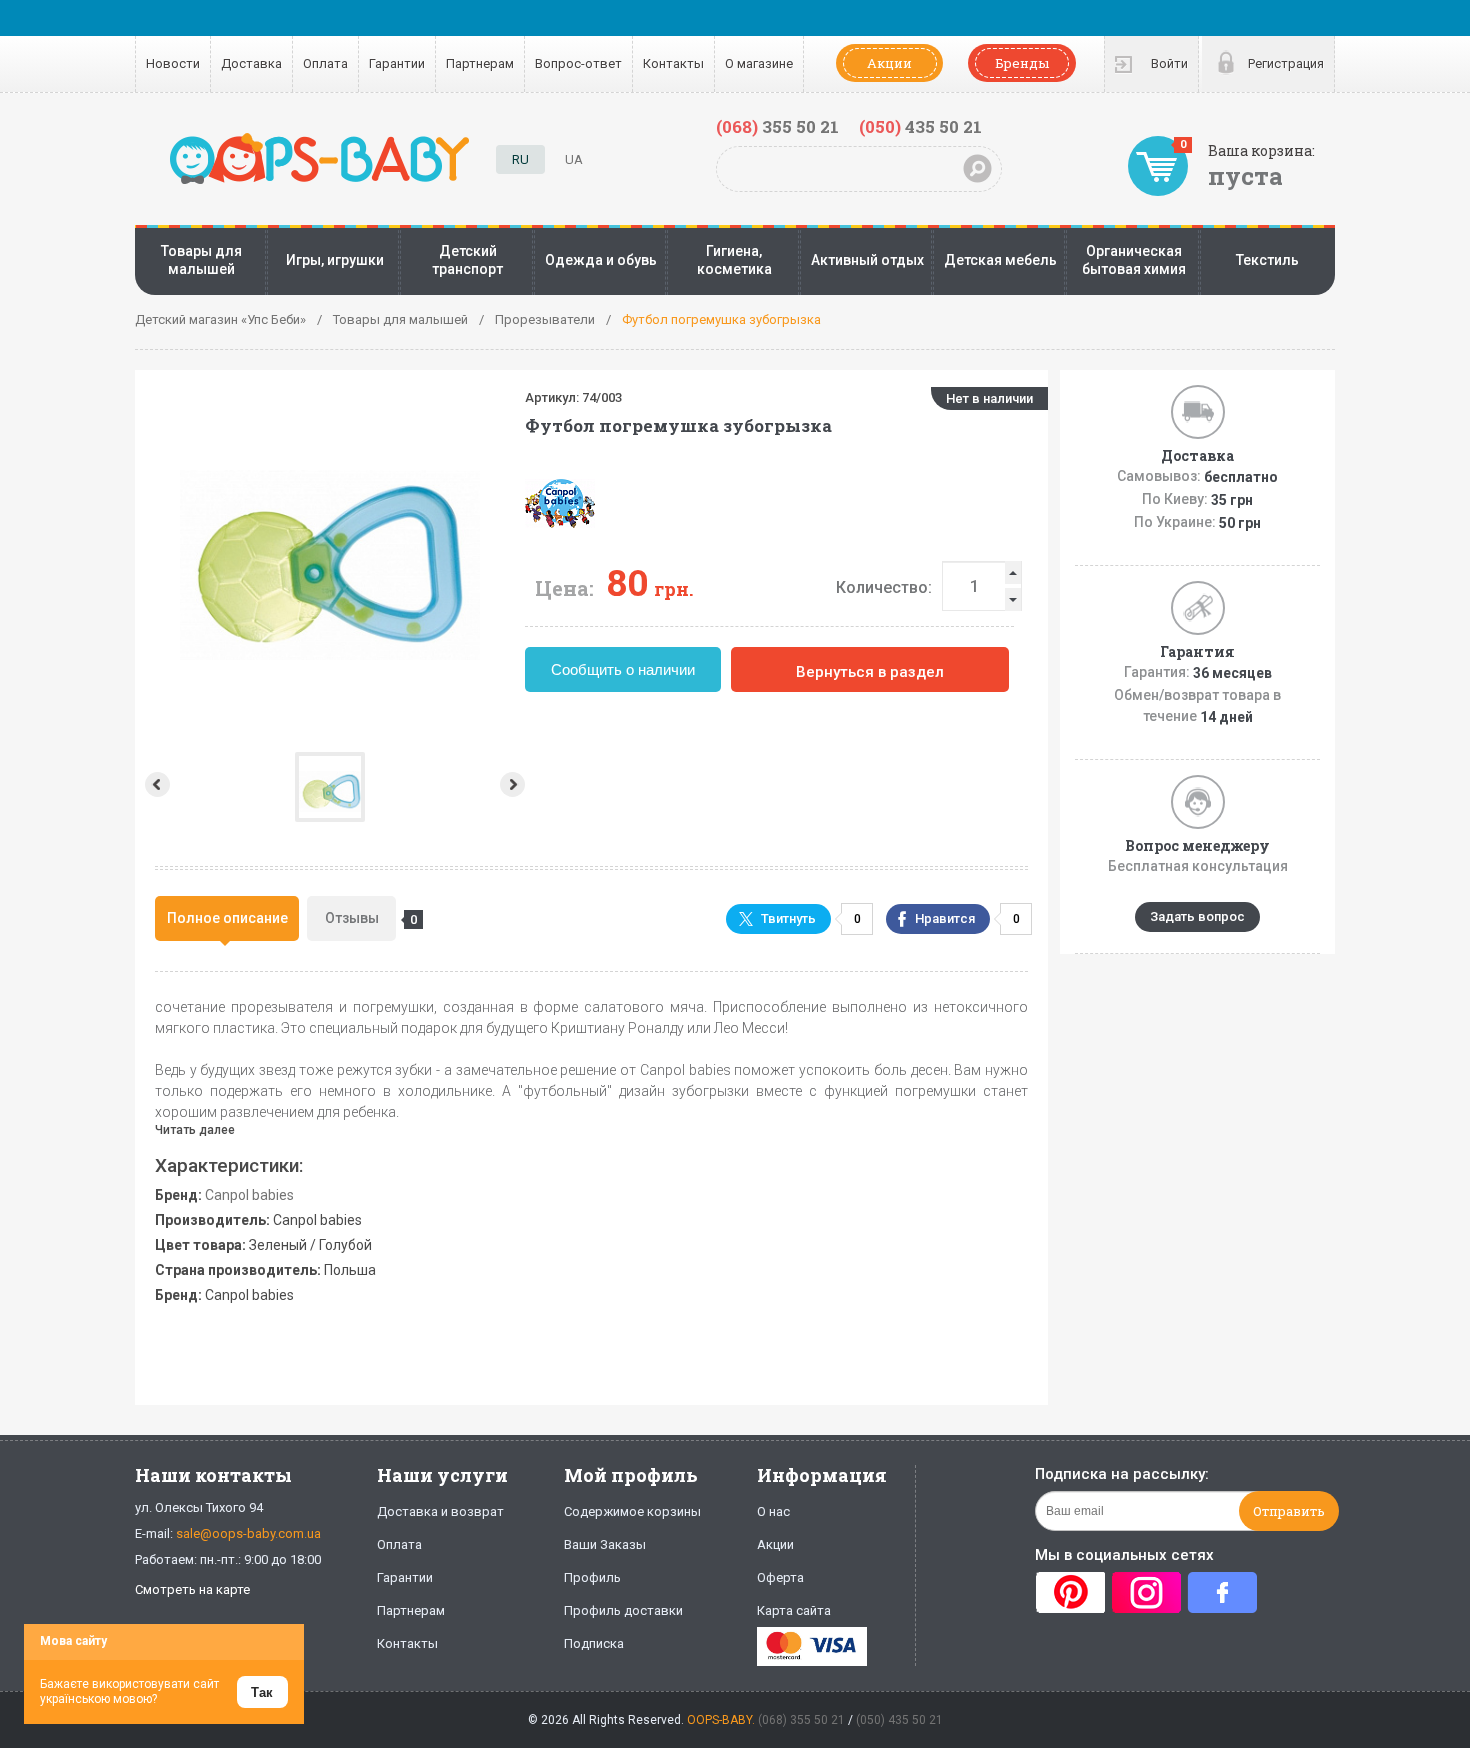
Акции (889, 63)
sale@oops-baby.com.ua (248, 1533)
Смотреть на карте (192, 1589)
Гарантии (397, 63)
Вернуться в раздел (870, 672)
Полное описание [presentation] (227, 918)
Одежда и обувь (601, 260)
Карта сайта (794, 1610)
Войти (1169, 63)
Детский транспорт (467, 260)
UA (574, 159)
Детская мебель (1000, 260)
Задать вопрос (1197, 916)
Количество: (884, 587)
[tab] (227, 918)
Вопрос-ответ (578, 63)
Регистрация (1286, 63)
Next (514, 784)
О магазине (759, 63)
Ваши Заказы (605, 1544)
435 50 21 (920, 126)
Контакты (673, 63)
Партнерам (480, 63)
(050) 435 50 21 (899, 1720)
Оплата (325, 63)
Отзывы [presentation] (360, 918)
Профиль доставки (623, 1610)
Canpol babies (249, 1195)
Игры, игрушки (335, 260)
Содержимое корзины (632, 1511)
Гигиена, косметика (734, 260)
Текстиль (1267, 260)
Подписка (594, 1643)
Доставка (251, 63)
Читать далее (195, 1130)
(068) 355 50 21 (801, 1720)
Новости (173, 63)
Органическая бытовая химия (1134, 260)
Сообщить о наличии (623, 669)
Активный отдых (867, 260)
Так (262, 1692)
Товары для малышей (201, 260)
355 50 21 (777, 126)
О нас (773, 1511)
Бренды (1022, 63)
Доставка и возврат (440, 1511)
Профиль (592, 1577)
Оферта (780, 1577)
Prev (155, 784)
